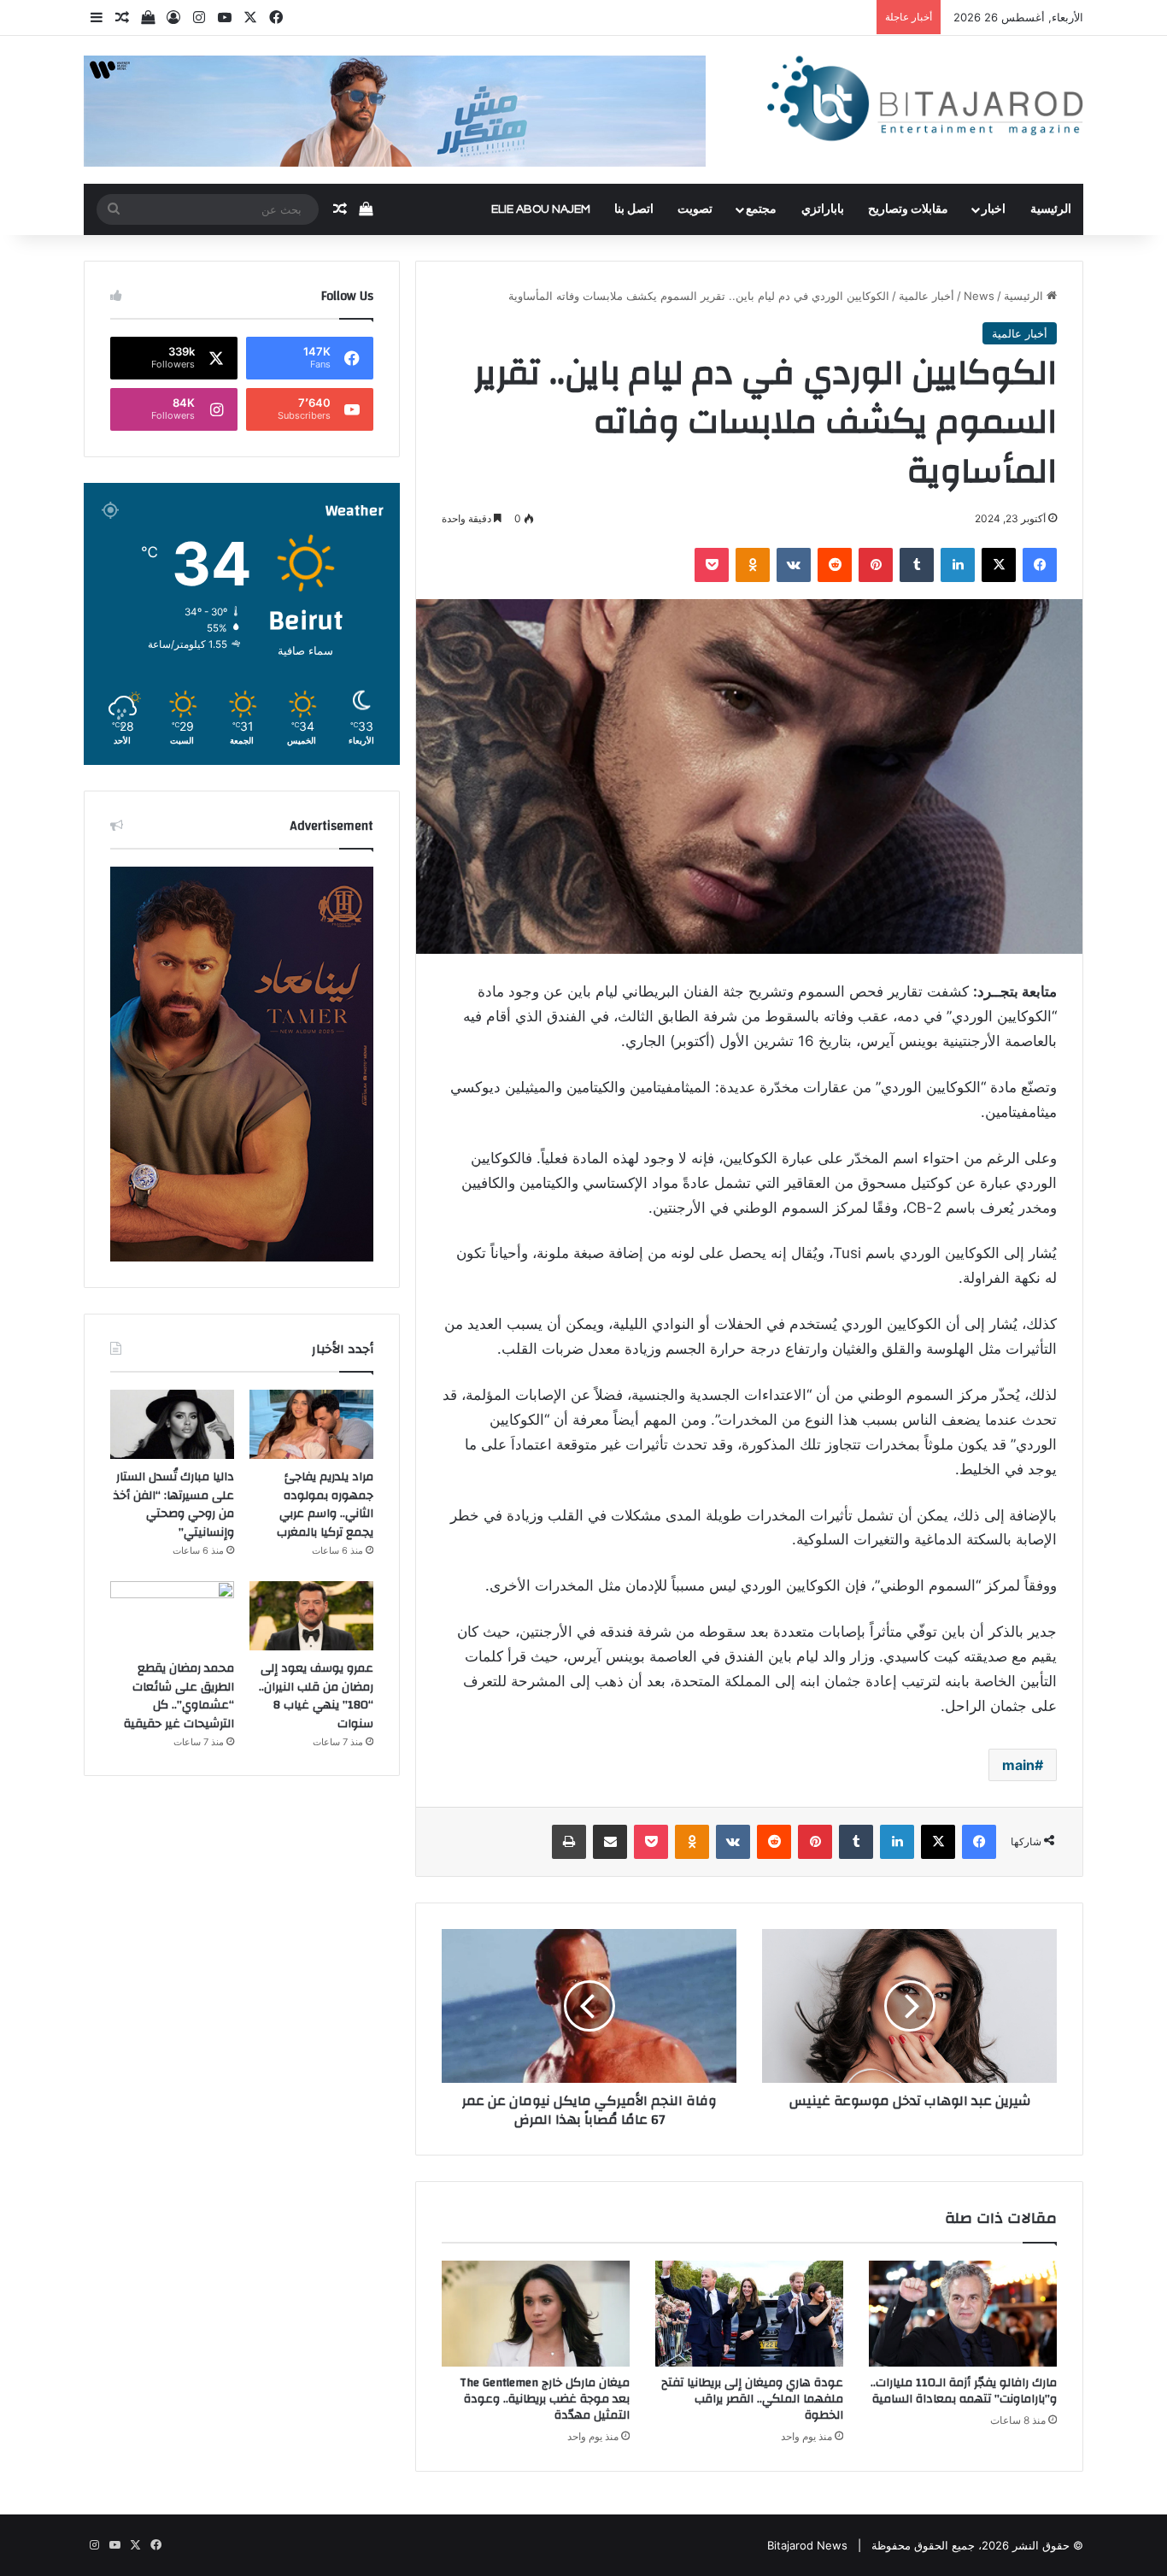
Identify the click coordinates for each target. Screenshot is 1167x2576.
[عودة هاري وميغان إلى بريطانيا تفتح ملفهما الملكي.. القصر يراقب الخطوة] (749, 2314)
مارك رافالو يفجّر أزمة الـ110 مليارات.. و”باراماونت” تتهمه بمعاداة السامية (964, 2391)
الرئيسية (1051, 209)
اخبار (994, 209)
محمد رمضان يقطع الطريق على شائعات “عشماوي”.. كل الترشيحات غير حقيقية (179, 1696)
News (979, 296)
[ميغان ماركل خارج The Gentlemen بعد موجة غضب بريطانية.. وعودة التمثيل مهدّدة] (536, 2314)
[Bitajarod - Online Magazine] (925, 102)
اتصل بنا (634, 209)
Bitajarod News (807, 2545)
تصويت (695, 209)
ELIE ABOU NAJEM (541, 209)
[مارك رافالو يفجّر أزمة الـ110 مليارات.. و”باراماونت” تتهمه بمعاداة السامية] (963, 2314)
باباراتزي (823, 209)
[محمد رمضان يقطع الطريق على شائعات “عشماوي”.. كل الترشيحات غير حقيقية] (172, 1616)
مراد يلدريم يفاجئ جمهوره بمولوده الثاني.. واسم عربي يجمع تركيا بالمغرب (325, 1505)
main (1018, 1765)
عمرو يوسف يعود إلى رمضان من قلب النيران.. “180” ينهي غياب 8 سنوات (316, 1696)
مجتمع (761, 209)
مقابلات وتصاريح (908, 209)
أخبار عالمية (927, 296)
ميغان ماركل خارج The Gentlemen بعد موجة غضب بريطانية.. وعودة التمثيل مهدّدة (545, 2399)
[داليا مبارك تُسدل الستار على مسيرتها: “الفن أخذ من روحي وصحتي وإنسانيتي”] (172, 1425)
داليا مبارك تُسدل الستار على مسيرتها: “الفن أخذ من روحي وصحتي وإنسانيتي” (174, 1505)
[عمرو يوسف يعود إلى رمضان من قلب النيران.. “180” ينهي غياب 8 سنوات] (311, 1616)
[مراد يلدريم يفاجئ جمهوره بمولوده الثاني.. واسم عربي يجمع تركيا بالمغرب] (311, 1425)
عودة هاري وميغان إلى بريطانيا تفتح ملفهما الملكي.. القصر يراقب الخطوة (752, 2399)
